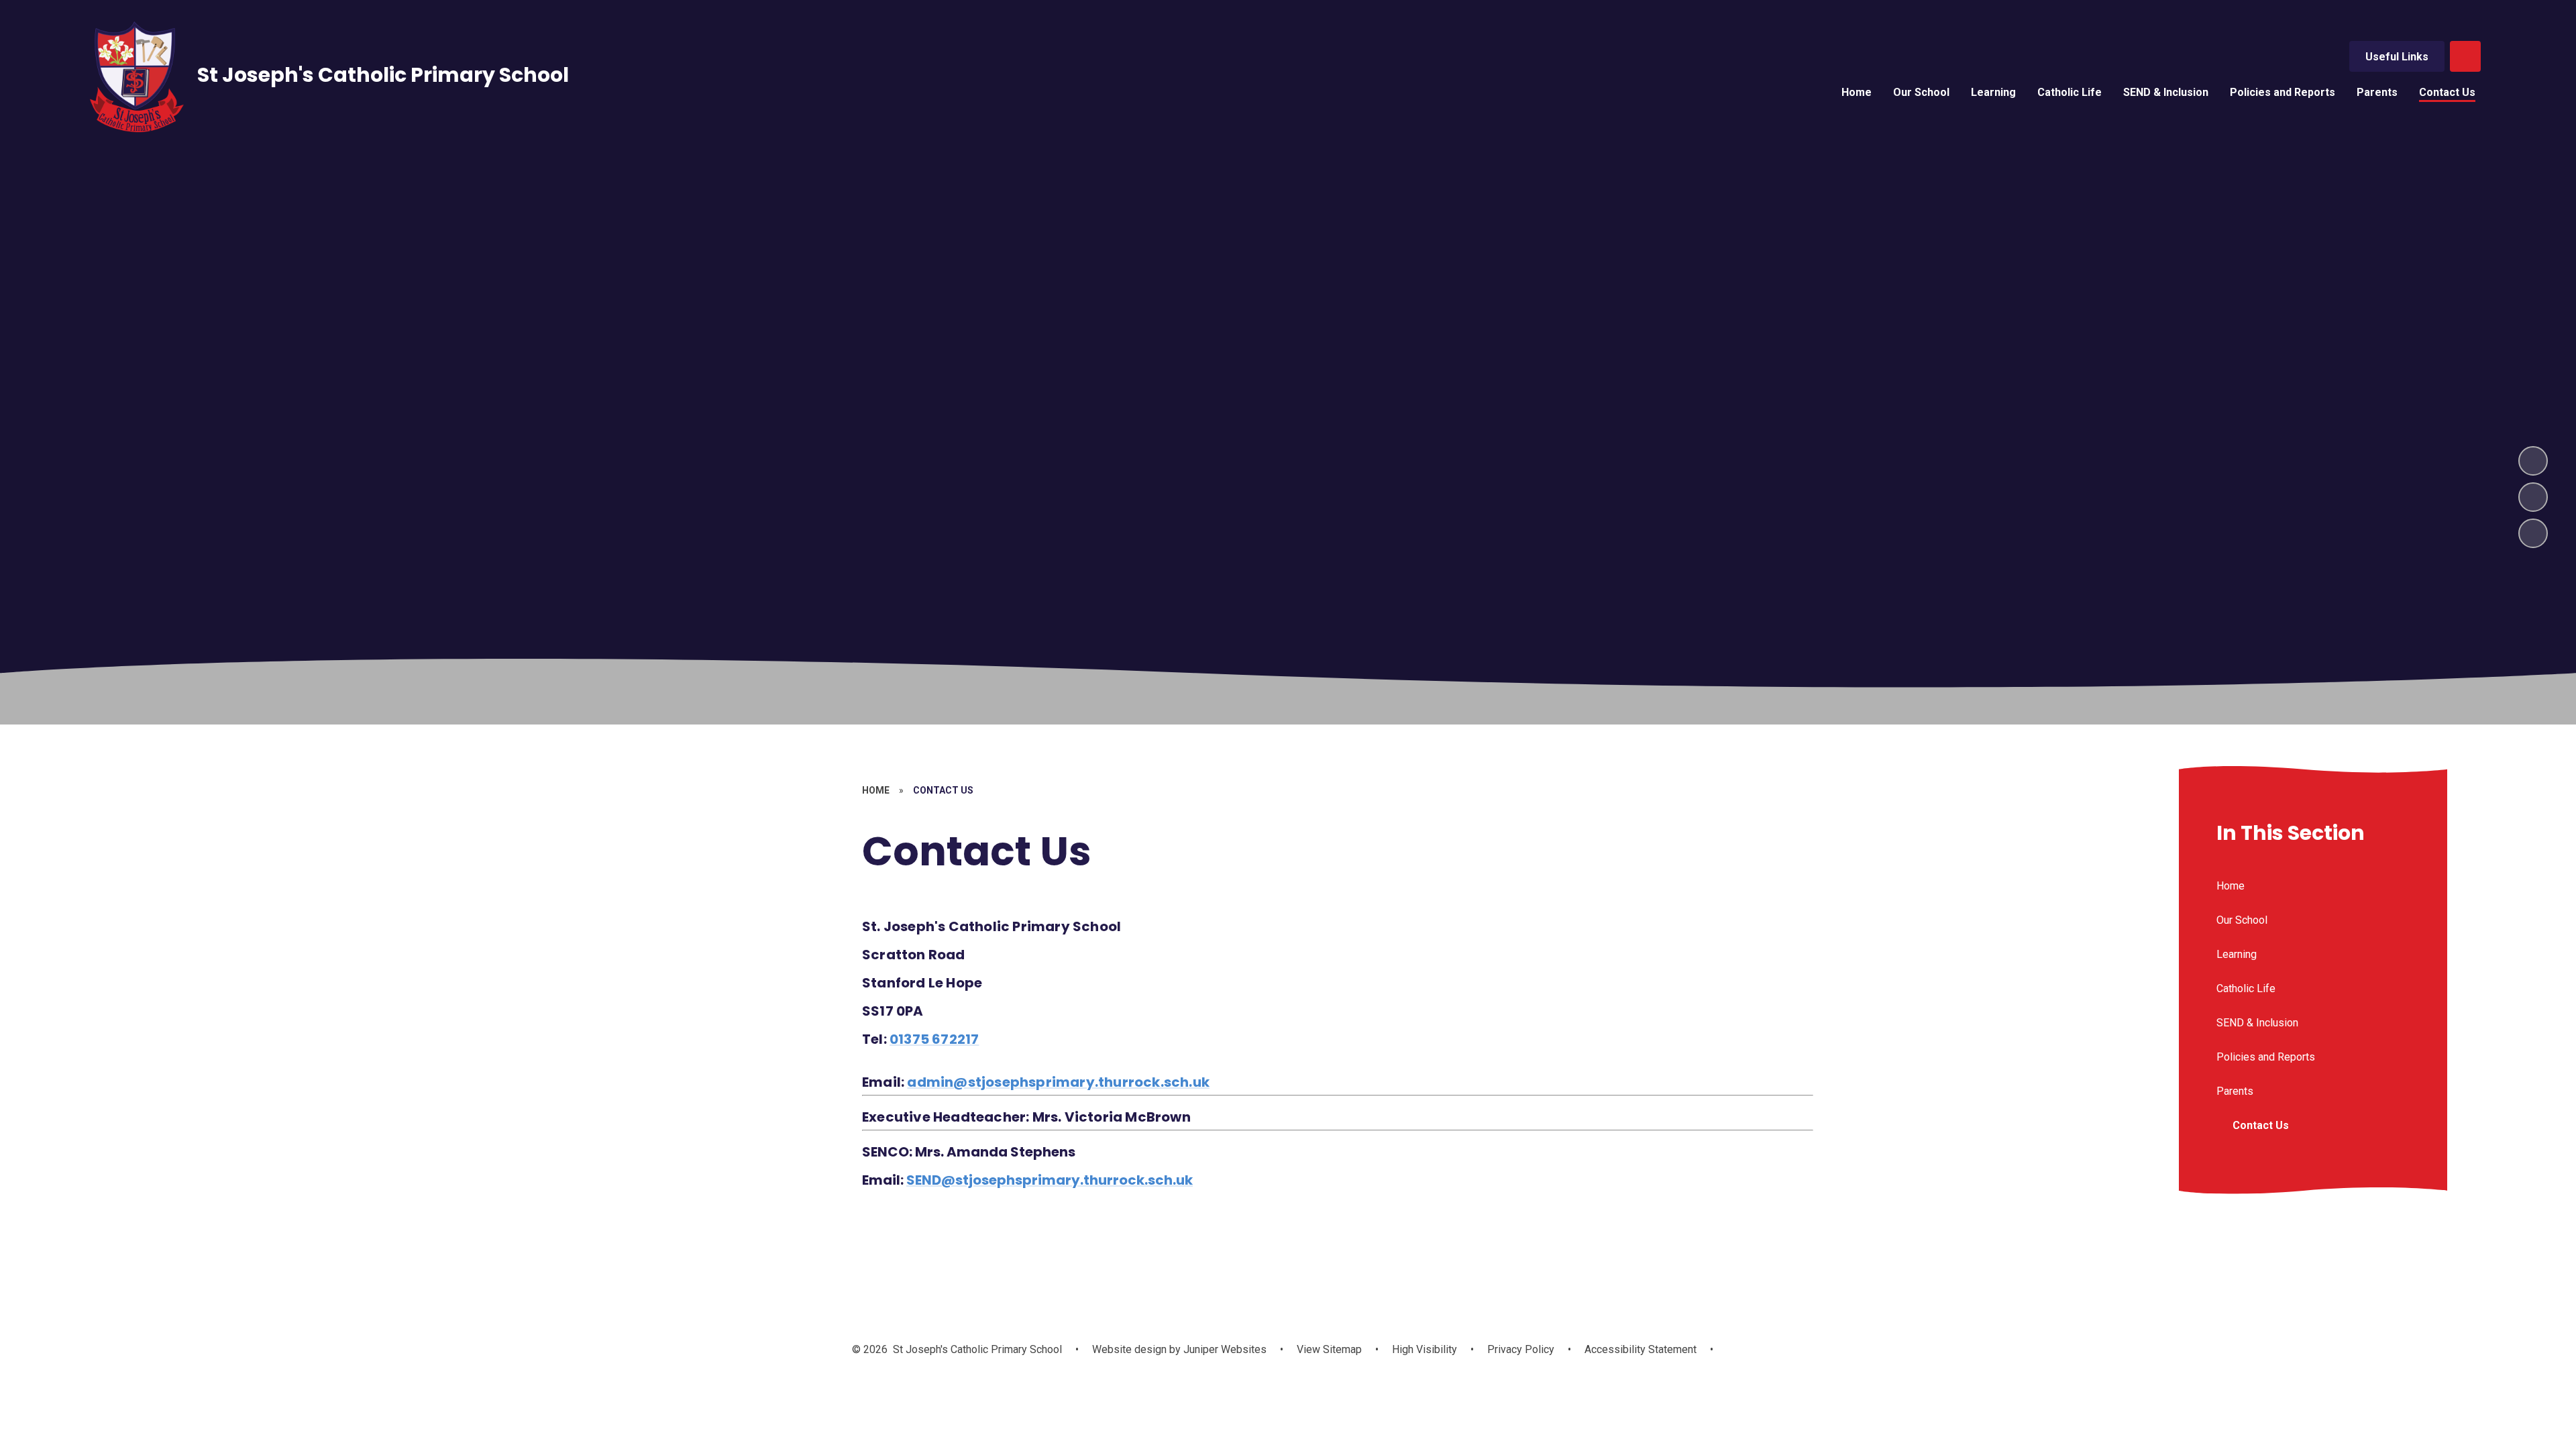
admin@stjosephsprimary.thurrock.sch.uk (1058, 1082)
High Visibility (1425, 1349)
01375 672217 (934, 1039)
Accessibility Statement (1641, 1349)
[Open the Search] (2465, 56)
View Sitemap (1329, 1349)
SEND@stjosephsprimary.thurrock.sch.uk (1050, 1180)
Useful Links (2397, 57)
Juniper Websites (1224, 1349)
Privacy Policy (1521, 1349)
